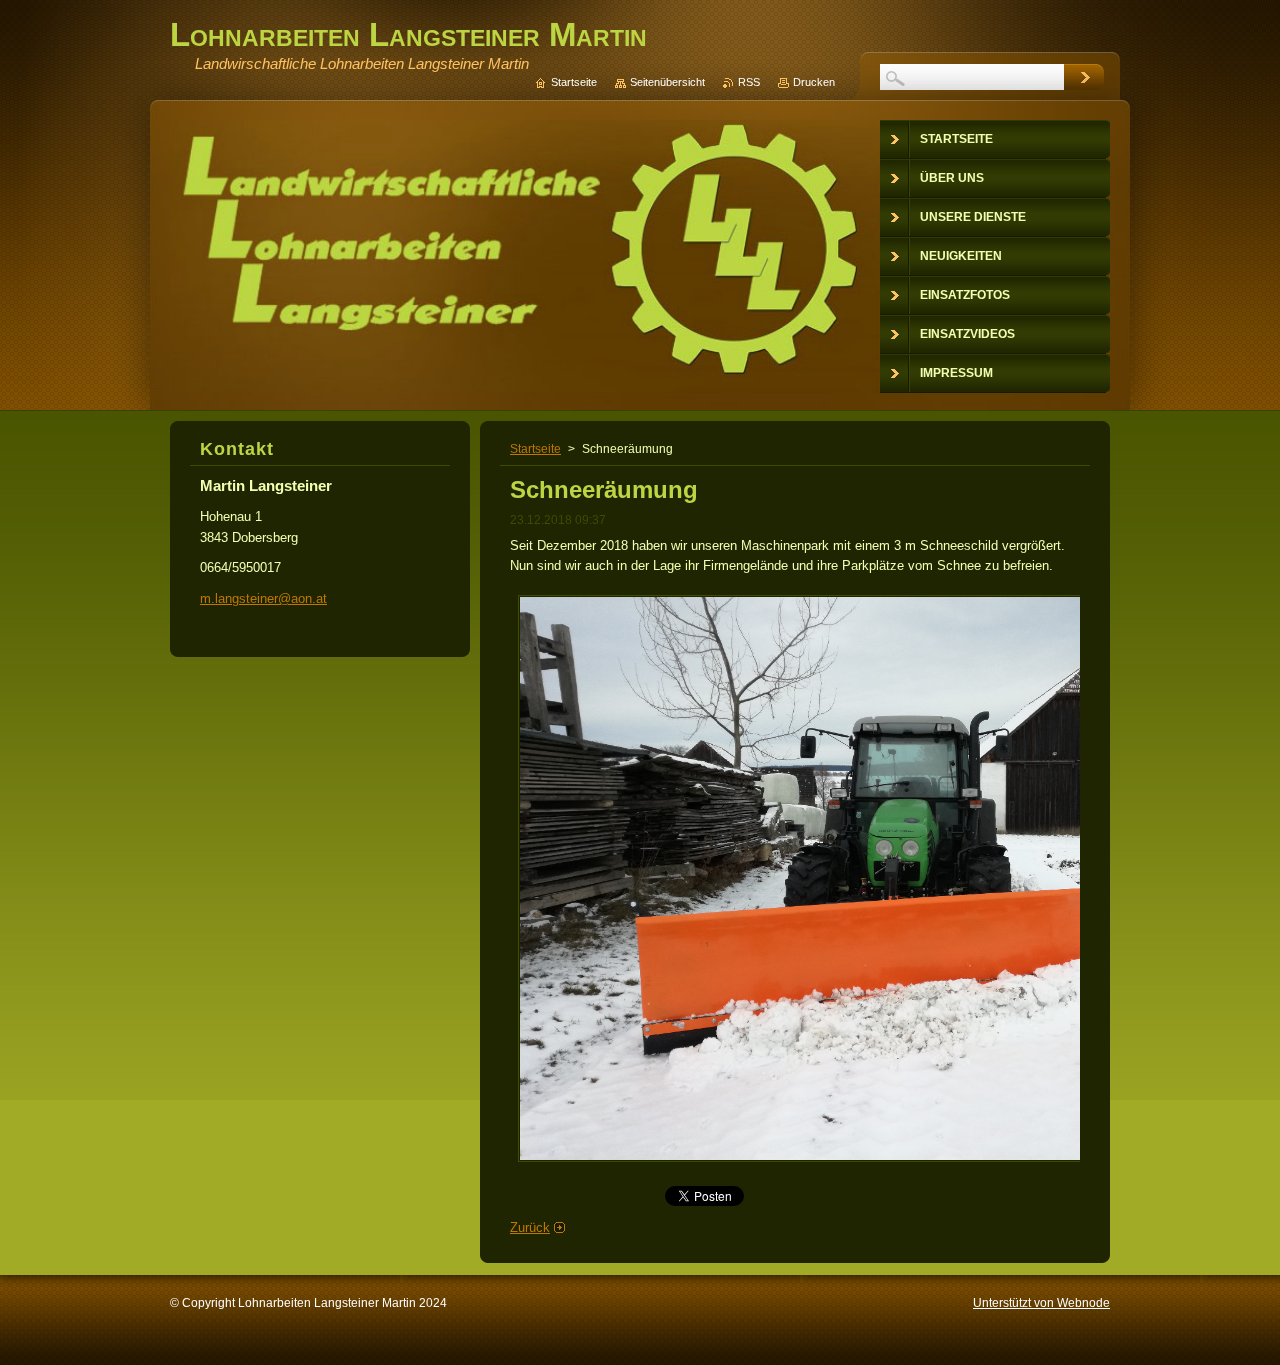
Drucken (814, 82)
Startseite (535, 449)
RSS (749, 82)
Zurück (530, 1227)
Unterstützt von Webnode (1041, 1303)
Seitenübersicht (667, 82)
